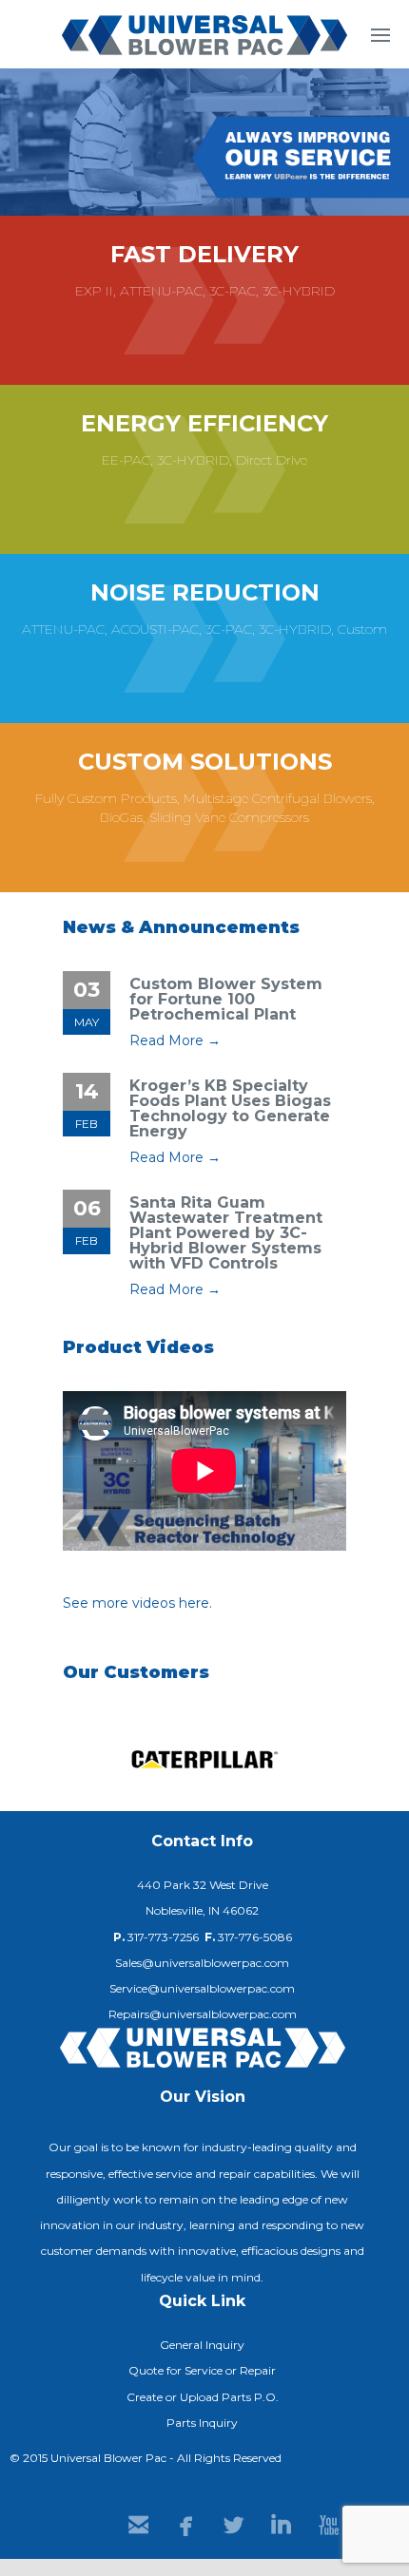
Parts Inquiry (202, 2423)
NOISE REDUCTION (205, 592)
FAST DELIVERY (204, 254)
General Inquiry (202, 2345)
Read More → (175, 1040)
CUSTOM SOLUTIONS (205, 762)
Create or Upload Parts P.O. (203, 2397)
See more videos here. (137, 1603)
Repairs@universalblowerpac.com (203, 2014)
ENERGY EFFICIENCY (204, 423)
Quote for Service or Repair (202, 2370)
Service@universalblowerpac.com (202, 1988)
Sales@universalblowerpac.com (202, 1963)
